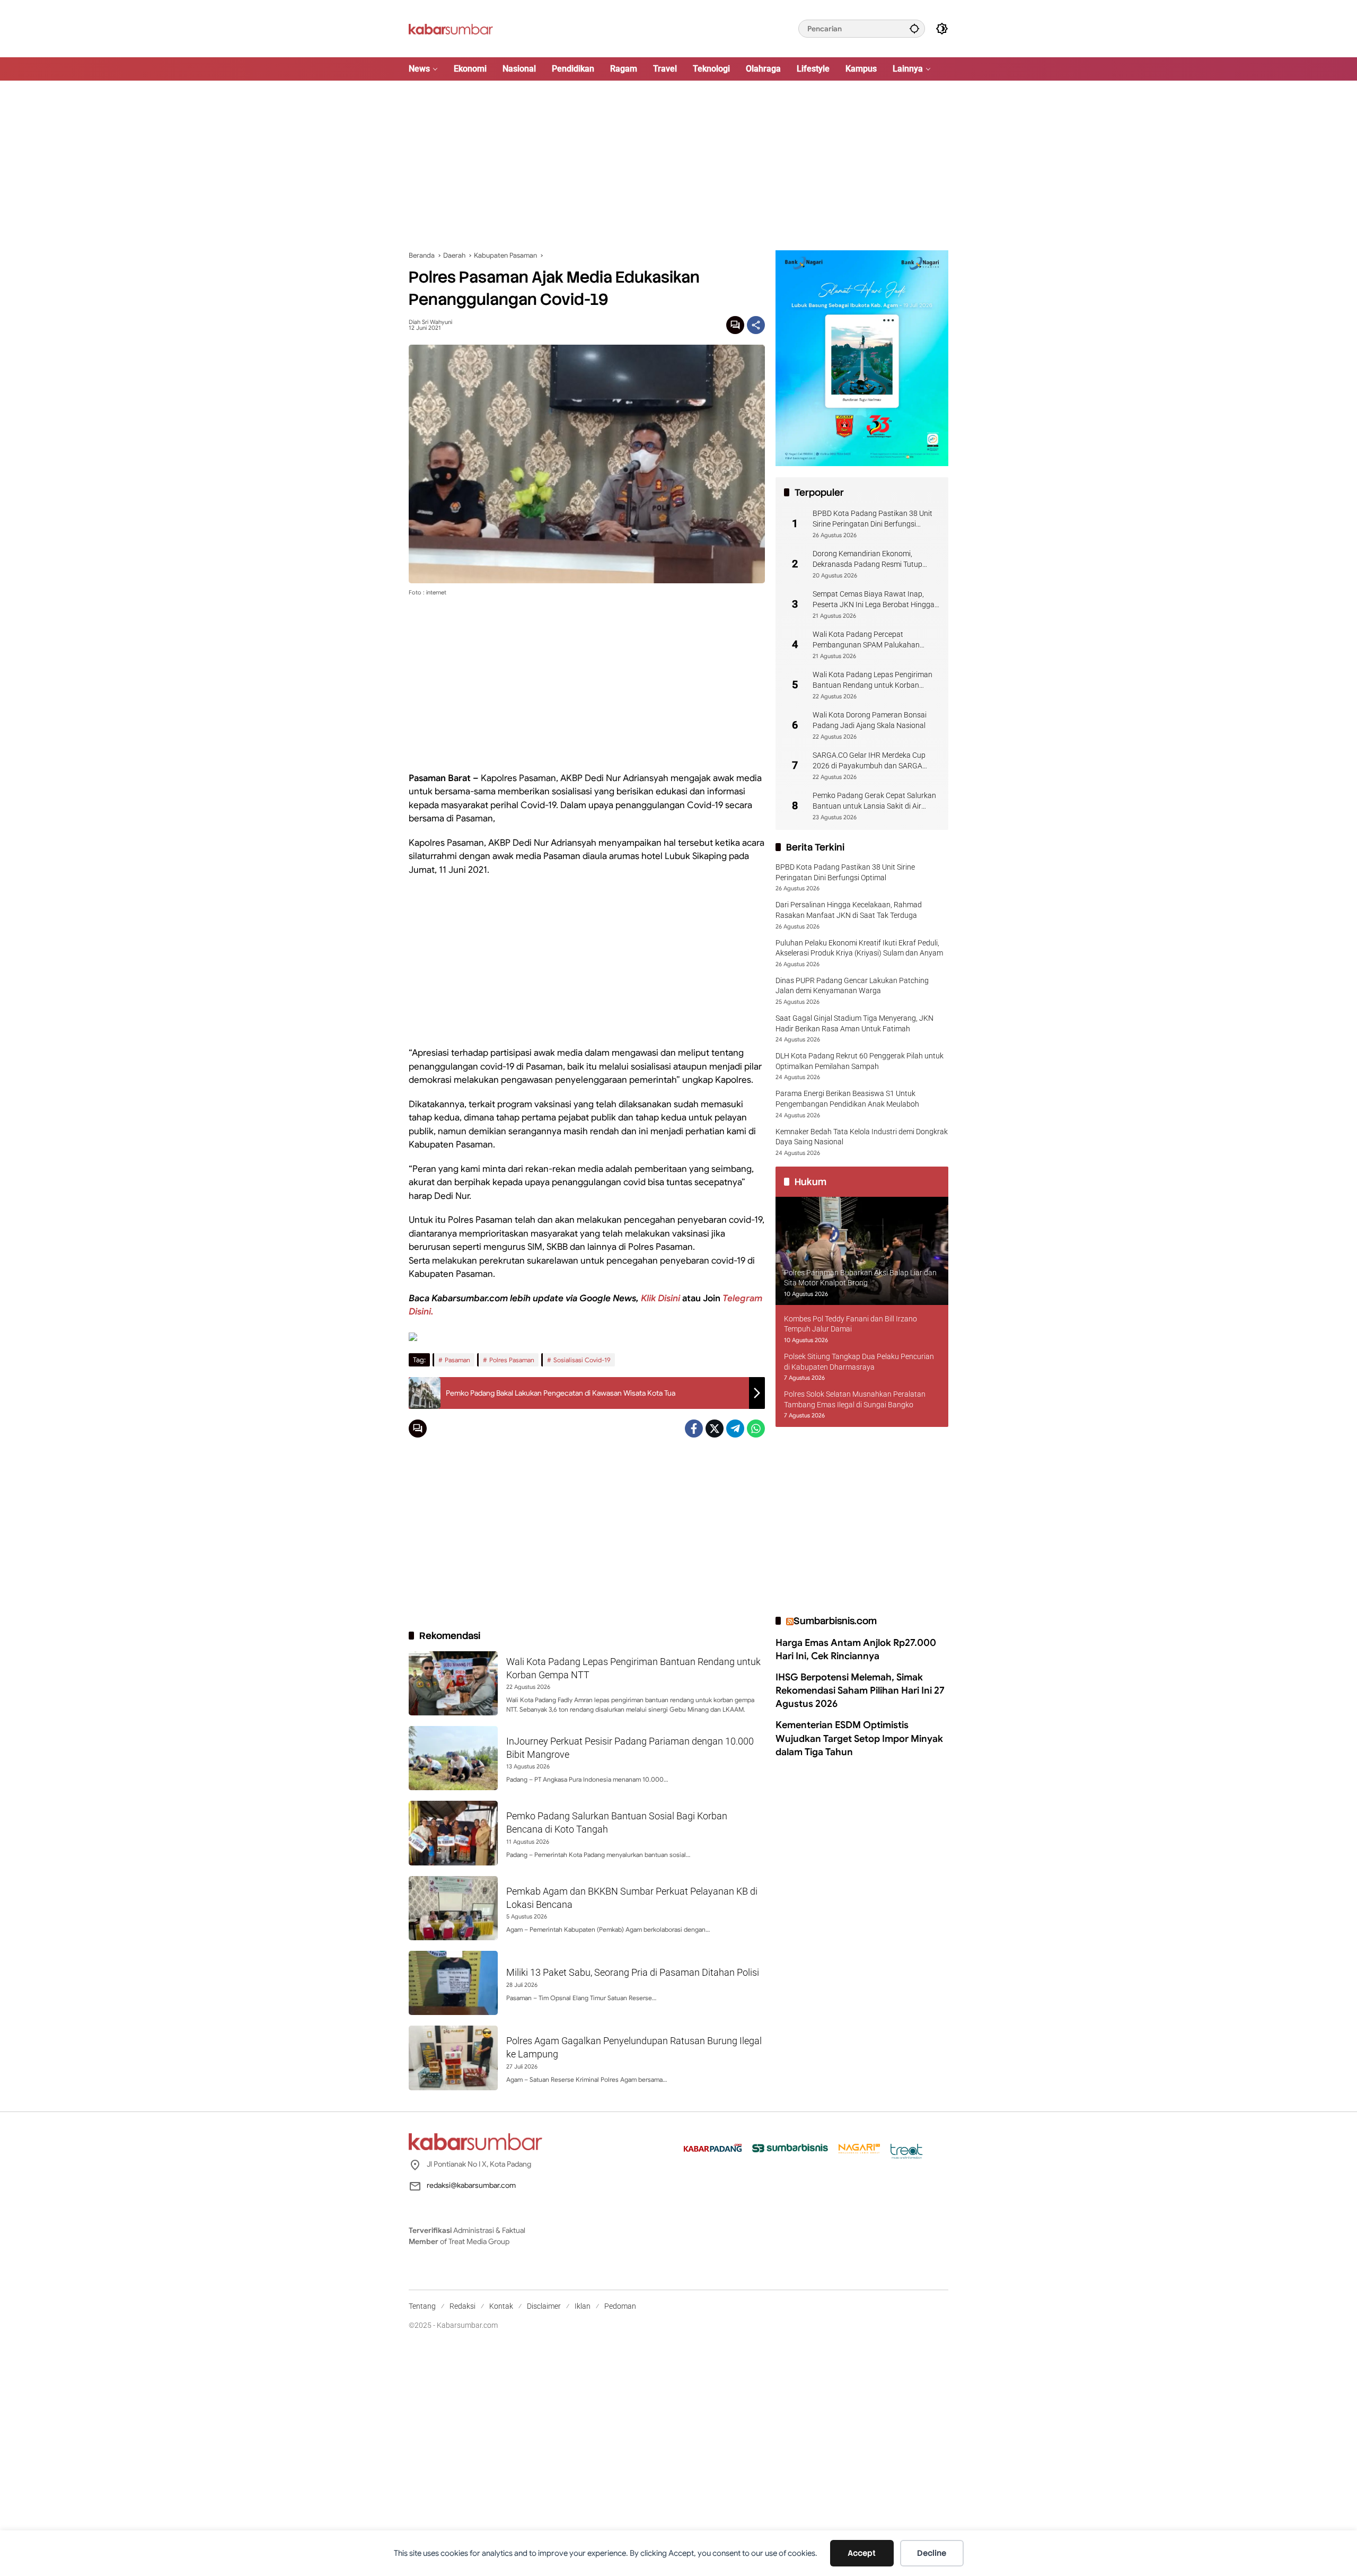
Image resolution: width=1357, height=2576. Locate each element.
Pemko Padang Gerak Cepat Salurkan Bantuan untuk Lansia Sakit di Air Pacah (874, 801)
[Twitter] (715, 1429)
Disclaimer (544, 2306)
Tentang (422, 2306)
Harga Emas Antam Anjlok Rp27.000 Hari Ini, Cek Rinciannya (856, 1649)
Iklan (583, 2306)
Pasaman (457, 1360)
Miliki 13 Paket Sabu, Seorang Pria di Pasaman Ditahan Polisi (633, 1972)
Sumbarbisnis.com (835, 1621)
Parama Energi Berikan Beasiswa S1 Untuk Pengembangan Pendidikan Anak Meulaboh (847, 1099)
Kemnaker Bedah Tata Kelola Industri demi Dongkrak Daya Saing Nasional (862, 1136)
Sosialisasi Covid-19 (582, 1360)
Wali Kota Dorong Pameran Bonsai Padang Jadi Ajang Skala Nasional (870, 720)
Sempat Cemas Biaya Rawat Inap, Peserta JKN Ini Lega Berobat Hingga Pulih (874, 600)
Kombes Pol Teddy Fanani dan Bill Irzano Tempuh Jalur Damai (851, 1324)
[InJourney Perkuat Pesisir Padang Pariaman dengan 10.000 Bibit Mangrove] (453, 1758)
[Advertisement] (678, 165)
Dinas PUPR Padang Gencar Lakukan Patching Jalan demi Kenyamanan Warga (852, 985)
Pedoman (620, 2306)
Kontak (501, 2306)
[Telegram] (735, 1429)
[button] (914, 28)
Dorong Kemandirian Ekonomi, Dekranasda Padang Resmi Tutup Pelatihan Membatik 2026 (867, 559)
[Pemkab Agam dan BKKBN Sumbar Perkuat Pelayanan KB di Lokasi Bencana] (453, 1908)
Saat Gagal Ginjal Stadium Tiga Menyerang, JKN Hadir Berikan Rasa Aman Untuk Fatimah (854, 1023)
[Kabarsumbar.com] (451, 28)
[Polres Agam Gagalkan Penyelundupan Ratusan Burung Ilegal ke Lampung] (453, 2058)
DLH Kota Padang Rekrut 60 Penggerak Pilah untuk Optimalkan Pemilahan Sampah (860, 1061)
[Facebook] (694, 1429)
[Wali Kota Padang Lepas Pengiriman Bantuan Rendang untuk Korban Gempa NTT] (453, 1683)
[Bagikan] (756, 325)
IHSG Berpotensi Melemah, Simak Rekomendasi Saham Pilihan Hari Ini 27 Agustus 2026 (860, 1690)
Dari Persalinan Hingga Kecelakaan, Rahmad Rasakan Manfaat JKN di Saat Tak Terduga (849, 910)
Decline (932, 2553)
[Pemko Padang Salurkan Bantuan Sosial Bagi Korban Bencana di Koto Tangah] (453, 1833)
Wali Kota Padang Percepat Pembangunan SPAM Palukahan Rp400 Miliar (866, 640)
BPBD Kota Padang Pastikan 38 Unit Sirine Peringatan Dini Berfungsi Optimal (873, 519)
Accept (862, 2553)
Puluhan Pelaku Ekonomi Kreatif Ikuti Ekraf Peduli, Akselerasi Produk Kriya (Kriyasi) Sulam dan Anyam (859, 948)
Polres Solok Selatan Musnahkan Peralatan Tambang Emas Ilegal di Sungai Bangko (855, 1399)
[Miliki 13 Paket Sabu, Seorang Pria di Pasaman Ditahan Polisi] (453, 1983)
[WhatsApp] (756, 1429)
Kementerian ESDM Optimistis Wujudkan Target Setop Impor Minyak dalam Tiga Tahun (859, 1738)
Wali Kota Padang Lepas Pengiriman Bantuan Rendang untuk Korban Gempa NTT (873, 680)
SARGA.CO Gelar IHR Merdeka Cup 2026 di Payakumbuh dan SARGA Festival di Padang (869, 761)
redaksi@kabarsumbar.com (471, 2185)
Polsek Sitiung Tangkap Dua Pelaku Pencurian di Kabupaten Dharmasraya (859, 1362)
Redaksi (462, 2306)
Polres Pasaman (512, 1360)
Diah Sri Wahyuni (430, 322)
